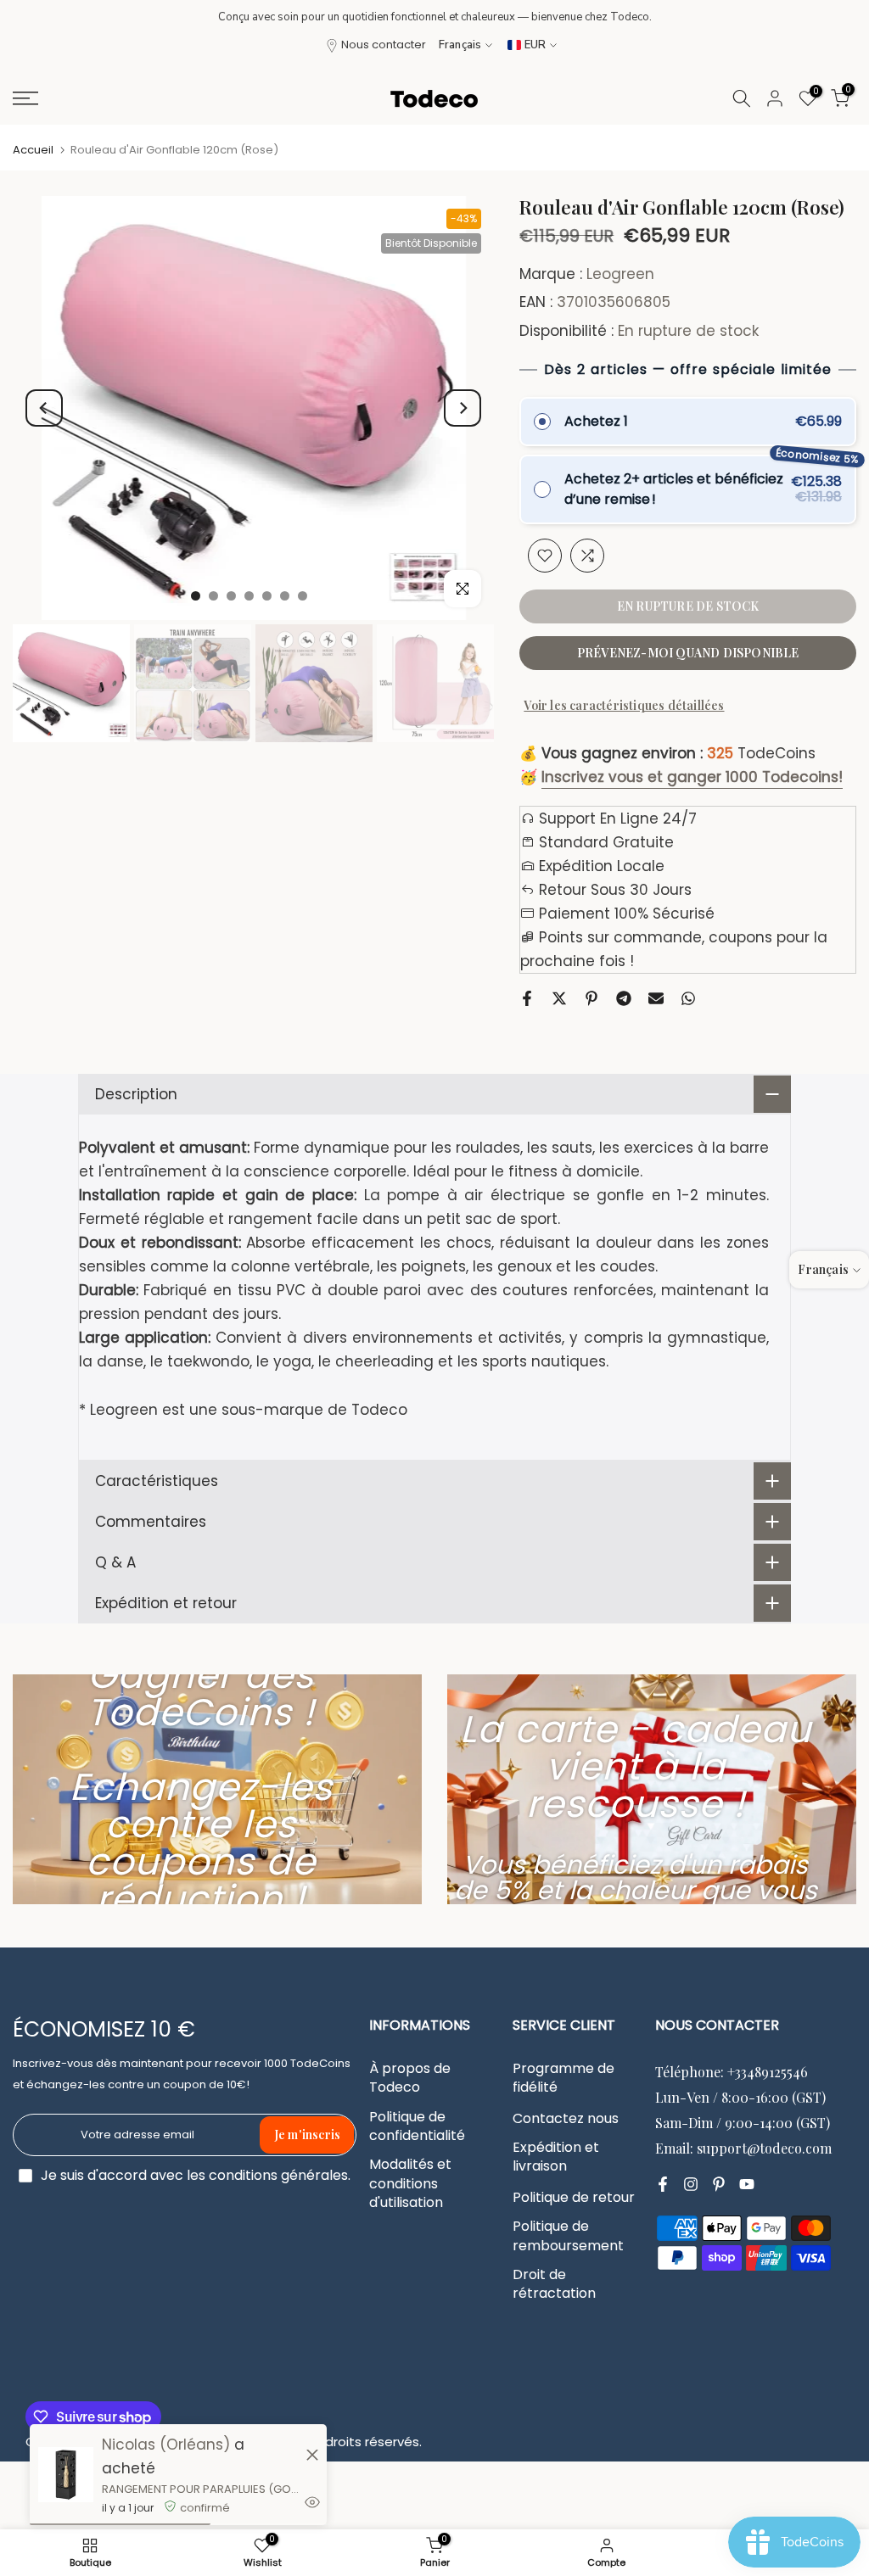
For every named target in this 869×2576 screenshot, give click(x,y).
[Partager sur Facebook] (527, 998)
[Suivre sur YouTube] (747, 2184)
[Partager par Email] (656, 998)
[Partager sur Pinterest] (591, 998)
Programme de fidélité (563, 2078)
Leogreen (620, 274)
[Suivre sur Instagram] (691, 2184)
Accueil (33, 150)
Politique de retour (574, 2198)
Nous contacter (384, 45)
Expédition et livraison (556, 2157)
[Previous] (44, 408)
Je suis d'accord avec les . (196, 2175)
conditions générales (278, 2176)
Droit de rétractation (554, 2284)
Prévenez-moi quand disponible (688, 653)
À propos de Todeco (410, 2078)
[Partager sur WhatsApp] (688, 998)
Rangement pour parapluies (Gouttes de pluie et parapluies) (202, 2489)
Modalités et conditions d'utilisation (410, 2184)
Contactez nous (566, 2119)
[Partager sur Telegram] (624, 998)
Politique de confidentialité (417, 2126)
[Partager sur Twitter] (559, 998)
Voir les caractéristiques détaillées (624, 705)
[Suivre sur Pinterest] (719, 2184)
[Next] (463, 408)
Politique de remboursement (568, 2236)
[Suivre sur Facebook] (663, 2184)
